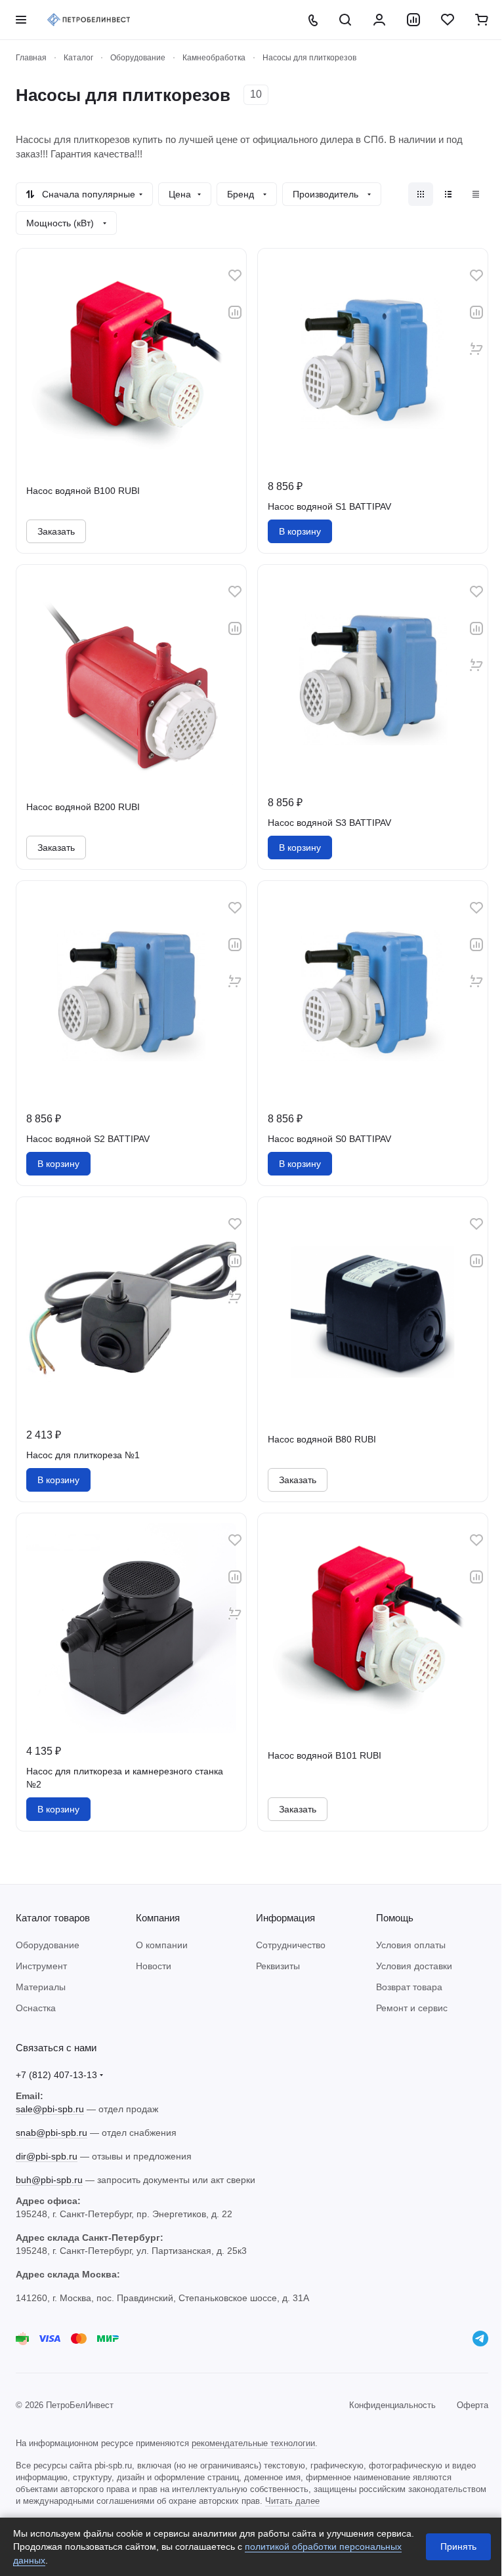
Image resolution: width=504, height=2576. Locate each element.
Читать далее (292, 2501)
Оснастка (36, 2008)
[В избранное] (235, 276)
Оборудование (48, 1945)
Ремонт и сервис (412, 2008)
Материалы (41, 1987)
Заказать (56, 531)
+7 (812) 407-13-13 (56, 2075)
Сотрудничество (291, 1945)
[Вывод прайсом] (476, 194)
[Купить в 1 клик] (476, 349)
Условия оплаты (411, 1945)
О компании (162, 1945)
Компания (158, 1918)
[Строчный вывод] (448, 194)
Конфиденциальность (392, 2405)
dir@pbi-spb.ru (47, 2156)
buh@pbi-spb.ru (49, 2180)
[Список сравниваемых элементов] (413, 20)
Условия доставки (414, 1966)
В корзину (300, 531)
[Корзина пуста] (482, 20)
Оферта (472, 2405)
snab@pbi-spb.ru (52, 2133)
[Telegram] (480, 2339)
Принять (458, 2546)
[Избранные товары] (448, 20)
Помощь (395, 1918)
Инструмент (41, 1966)
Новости (154, 1966)
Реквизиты (278, 1966)
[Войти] (379, 20)
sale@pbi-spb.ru (50, 2109)
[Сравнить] (235, 312)
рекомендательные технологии (253, 2443)
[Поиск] (345, 20)
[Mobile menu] (21, 20)
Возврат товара (409, 1987)
